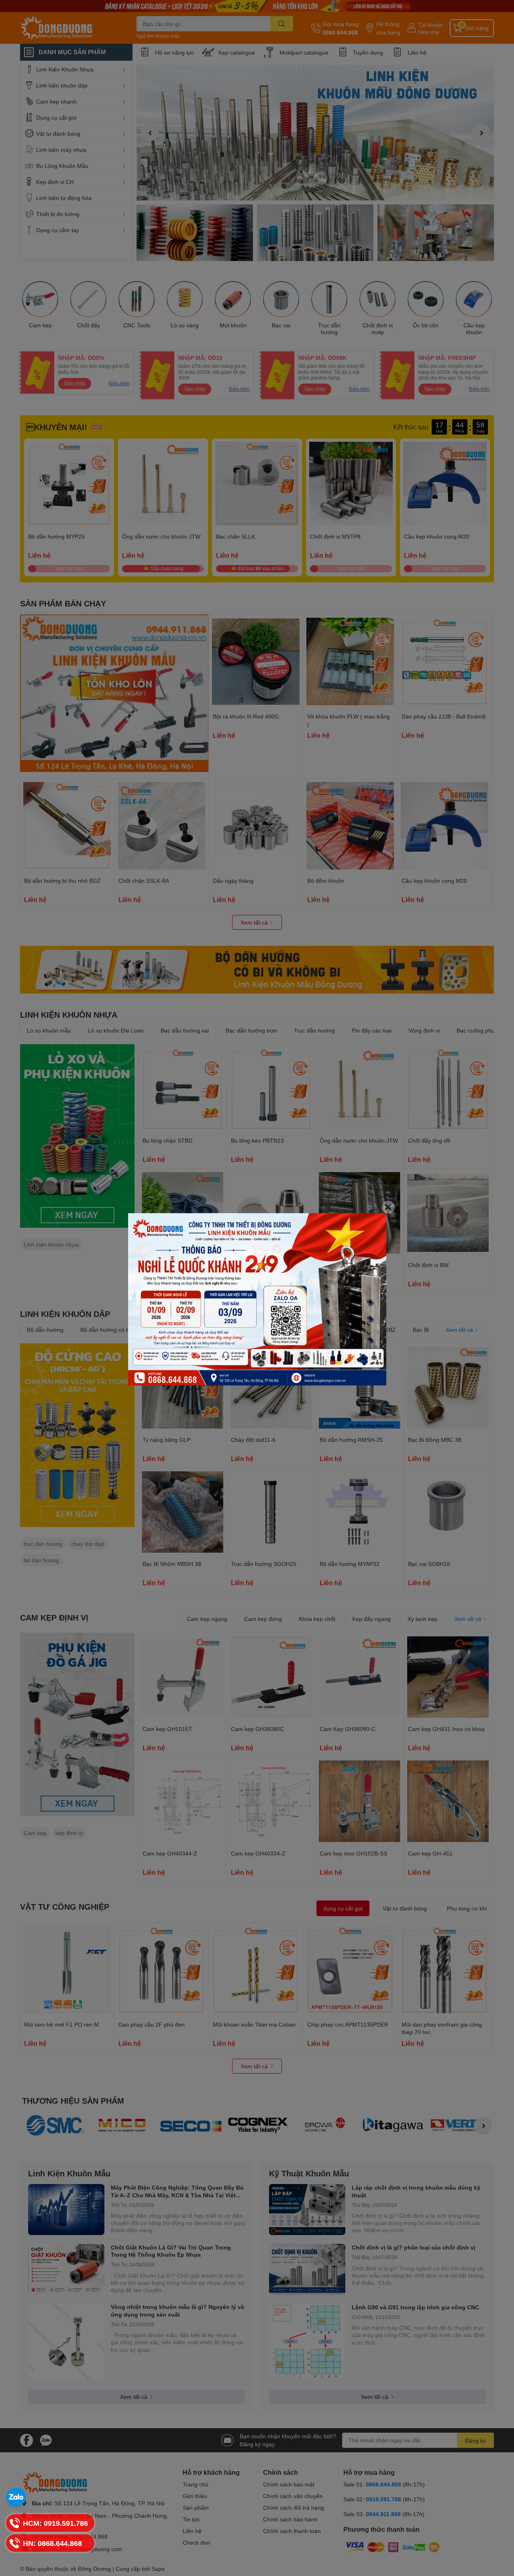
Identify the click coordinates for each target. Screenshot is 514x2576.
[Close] (388, 1207)
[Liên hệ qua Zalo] (16, 2498)
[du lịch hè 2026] (257, 1299)
